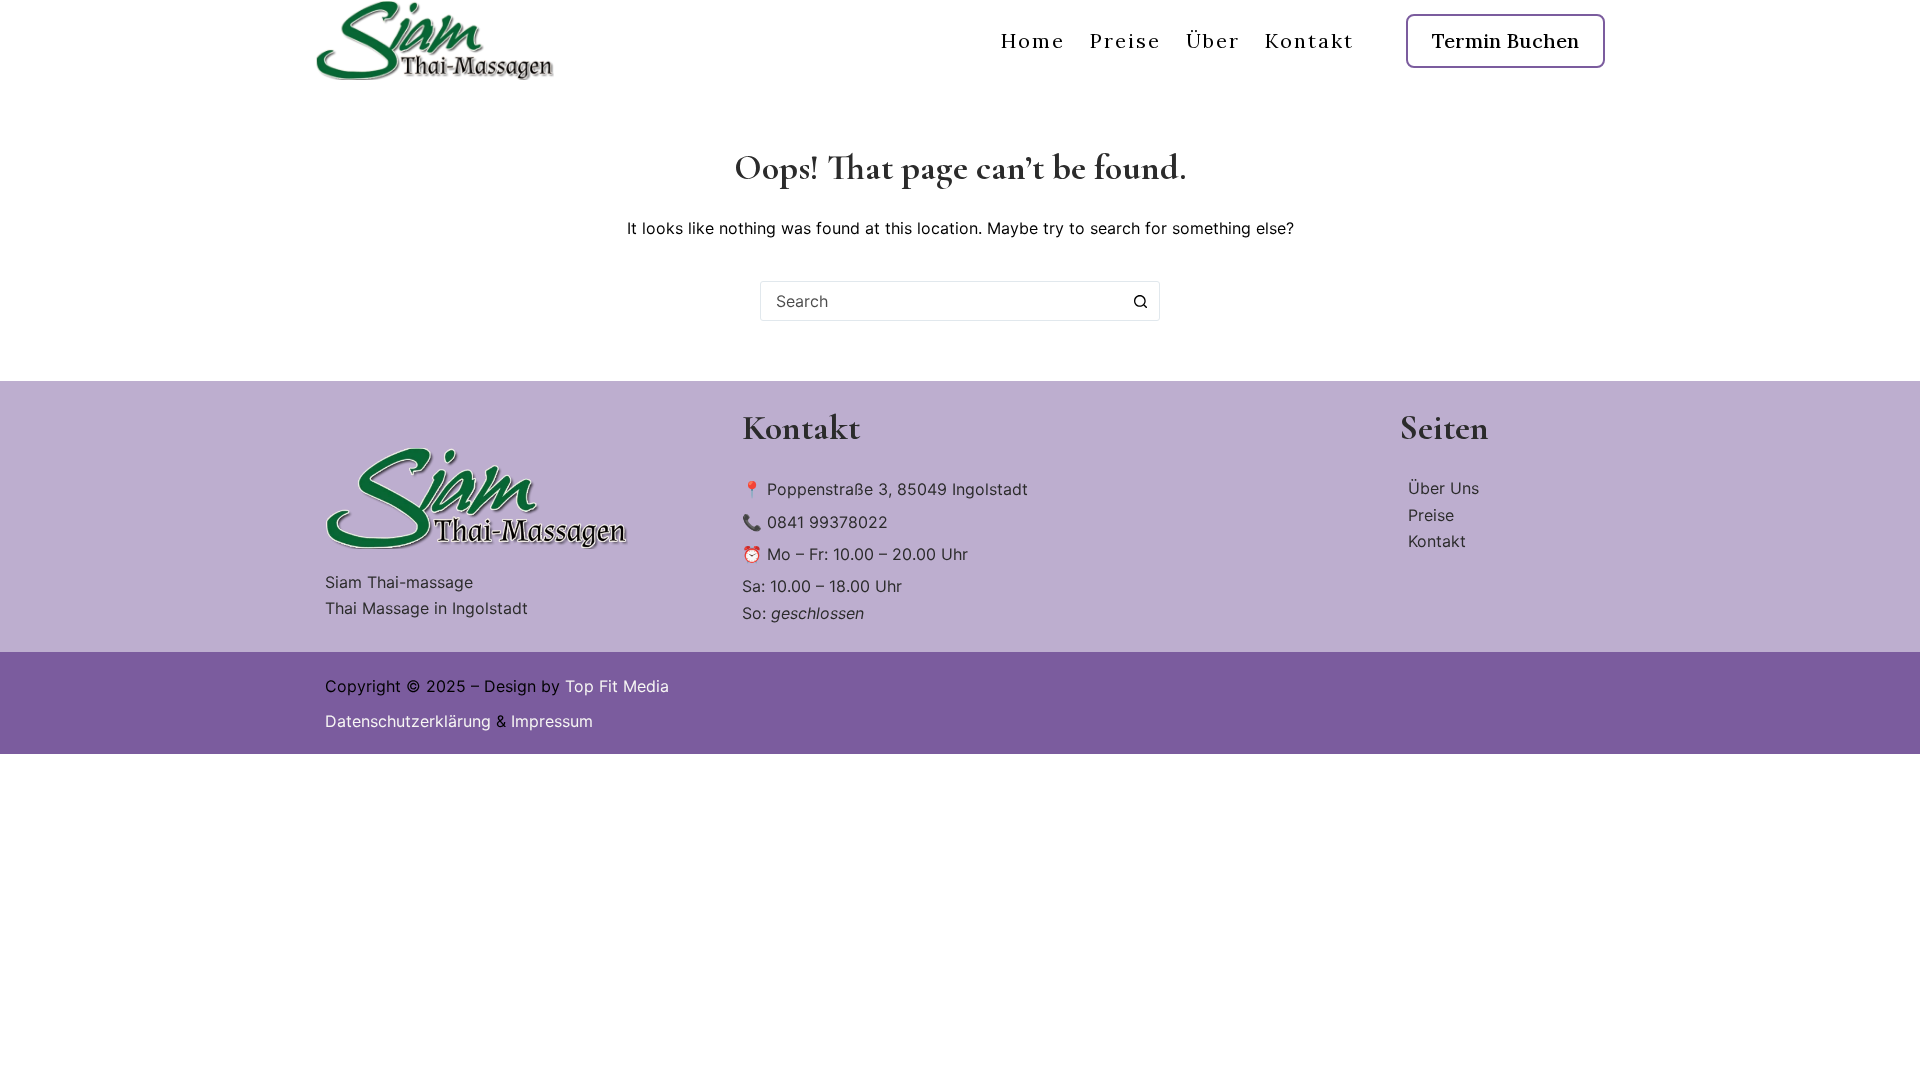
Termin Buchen (1505, 40)
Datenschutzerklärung (408, 721)
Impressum (552, 721)
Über (1213, 40)
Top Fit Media (617, 686)
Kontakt (1309, 40)
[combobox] (941, 301)
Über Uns (1443, 488)
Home (1033, 40)
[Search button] (1140, 301)
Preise (1125, 40)
